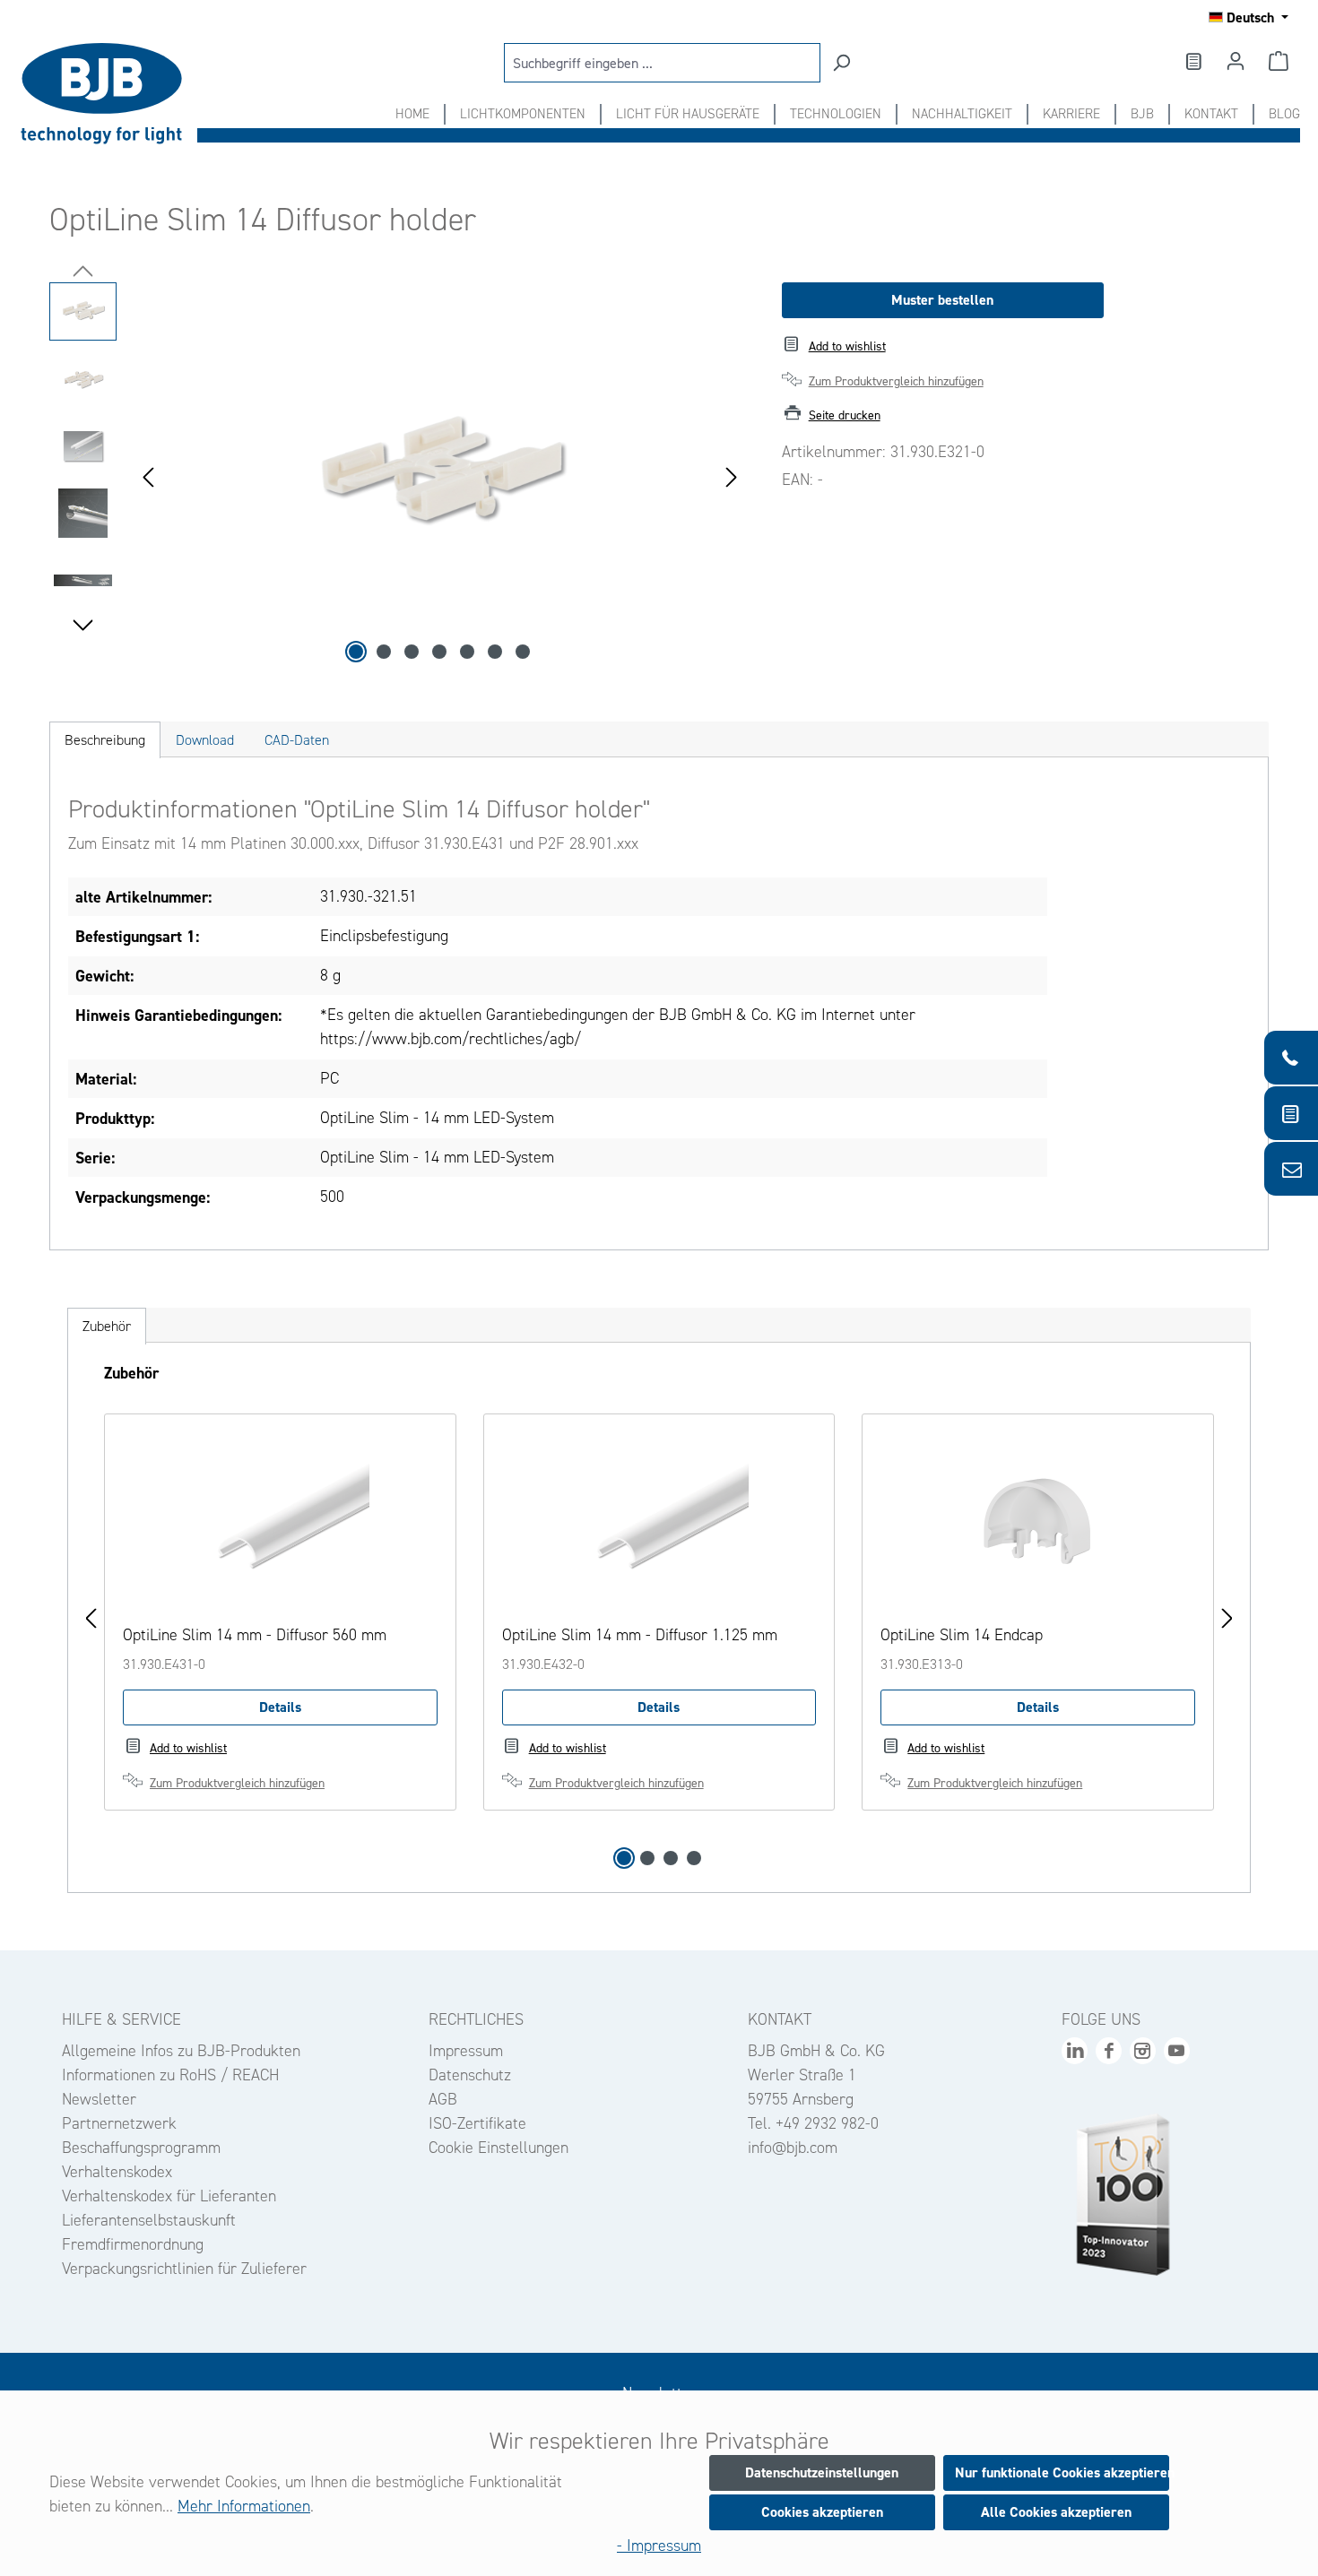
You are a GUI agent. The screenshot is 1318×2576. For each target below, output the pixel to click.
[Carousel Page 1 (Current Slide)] (624, 1858)
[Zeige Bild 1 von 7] (356, 652)
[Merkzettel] (1192, 61)
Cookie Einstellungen (499, 2148)
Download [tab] (205, 740)
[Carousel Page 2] (647, 1858)
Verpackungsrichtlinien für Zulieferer (184, 2269)
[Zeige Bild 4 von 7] (439, 652)
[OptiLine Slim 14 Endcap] (1038, 1522)
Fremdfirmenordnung (133, 2244)
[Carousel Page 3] (671, 1858)
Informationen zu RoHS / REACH (170, 2075)
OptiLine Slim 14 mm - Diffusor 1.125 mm (640, 1635)
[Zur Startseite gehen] (108, 94)
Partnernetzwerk (119, 2123)
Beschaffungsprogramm (141, 2148)
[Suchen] (841, 63)
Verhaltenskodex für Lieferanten (169, 2196)
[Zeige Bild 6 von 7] (495, 652)
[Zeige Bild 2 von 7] (384, 652)
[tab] (105, 740)
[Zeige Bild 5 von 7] (467, 652)
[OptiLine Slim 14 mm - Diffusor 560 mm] (280, 1522)
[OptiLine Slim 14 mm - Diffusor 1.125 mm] (659, 1522)
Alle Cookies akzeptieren (1056, 2512)
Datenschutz (470, 2075)
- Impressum (659, 2546)
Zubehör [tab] (107, 1326)
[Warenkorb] (1279, 61)
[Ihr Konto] (1236, 61)
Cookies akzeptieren (822, 2512)
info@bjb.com (793, 2148)
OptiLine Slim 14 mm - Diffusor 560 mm (255, 1635)
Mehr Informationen (244, 2506)
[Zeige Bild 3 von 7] (412, 652)
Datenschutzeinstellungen (822, 2472)
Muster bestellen (942, 300)
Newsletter (99, 2099)
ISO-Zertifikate (477, 2123)
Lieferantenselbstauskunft (149, 2220)
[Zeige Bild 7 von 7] (523, 652)
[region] (398, 475)
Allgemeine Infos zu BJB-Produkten (181, 2051)
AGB (443, 2099)
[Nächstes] (732, 475)
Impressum (466, 2051)
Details (280, 1707)
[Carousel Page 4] (694, 1858)
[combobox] (662, 63)
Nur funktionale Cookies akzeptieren (1062, 2472)
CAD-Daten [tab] (297, 740)
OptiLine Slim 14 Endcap (962, 1635)
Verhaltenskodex (117, 2172)
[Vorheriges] (148, 475)
